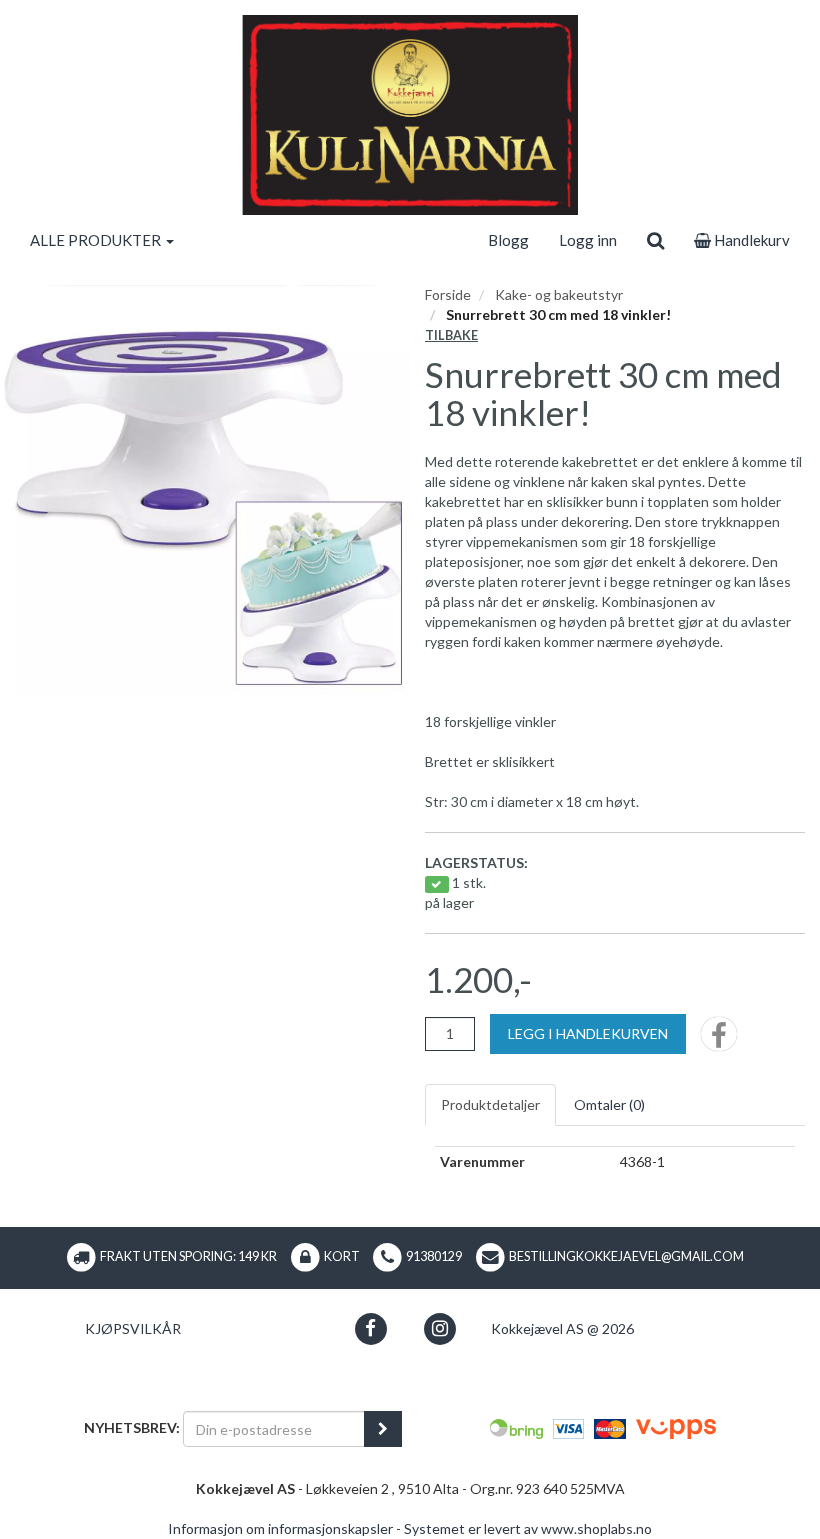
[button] (370, 1328)
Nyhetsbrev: (132, 1427)
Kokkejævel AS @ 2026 (562, 1328)
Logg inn (588, 240)
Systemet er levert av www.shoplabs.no (528, 1528)
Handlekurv (750, 240)
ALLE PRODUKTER (97, 240)
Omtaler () (609, 1104)
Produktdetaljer (490, 1104)
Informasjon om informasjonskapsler (280, 1528)
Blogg (508, 240)
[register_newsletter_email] (383, 1429)
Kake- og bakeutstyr (559, 294)
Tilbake (451, 335)
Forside (448, 294)
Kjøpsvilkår (133, 1328)
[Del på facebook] (719, 1040)
